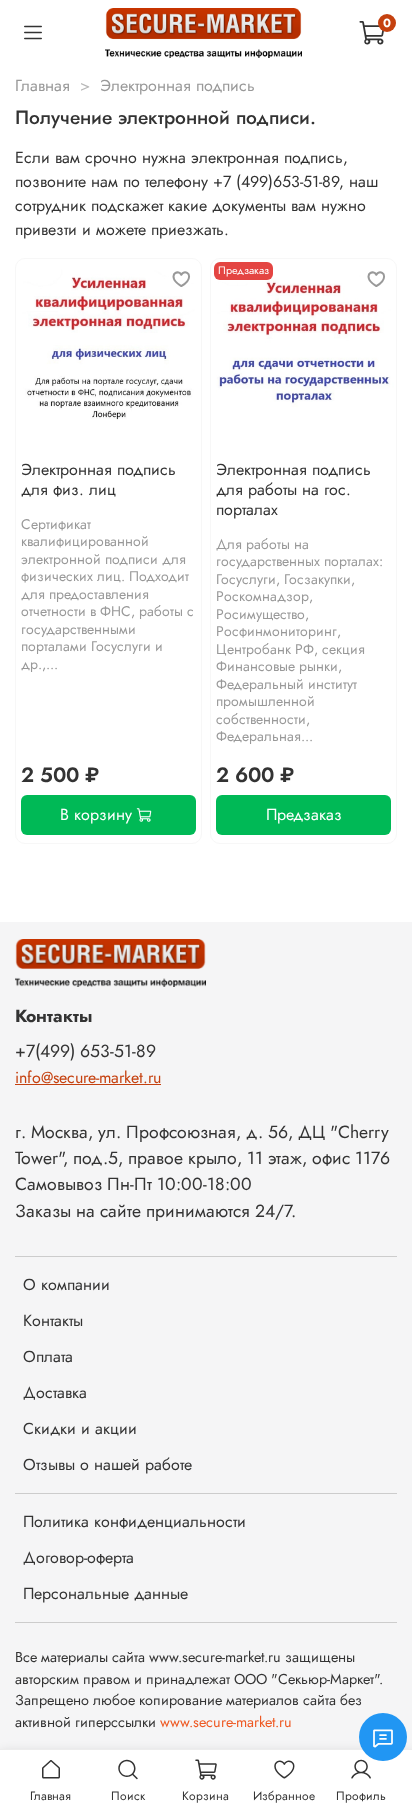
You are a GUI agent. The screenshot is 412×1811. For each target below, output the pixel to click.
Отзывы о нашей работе (107, 1464)
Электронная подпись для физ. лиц (98, 479)
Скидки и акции (80, 1428)
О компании (66, 1284)
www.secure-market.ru (226, 1722)
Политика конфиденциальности (134, 1521)
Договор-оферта (78, 1557)
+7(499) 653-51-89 (85, 1051)
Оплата (48, 1356)
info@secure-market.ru (88, 1077)
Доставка (55, 1392)
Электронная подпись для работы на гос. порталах (293, 489)
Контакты (53, 1320)
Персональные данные (105, 1593)
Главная (42, 85)
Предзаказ (304, 814)
